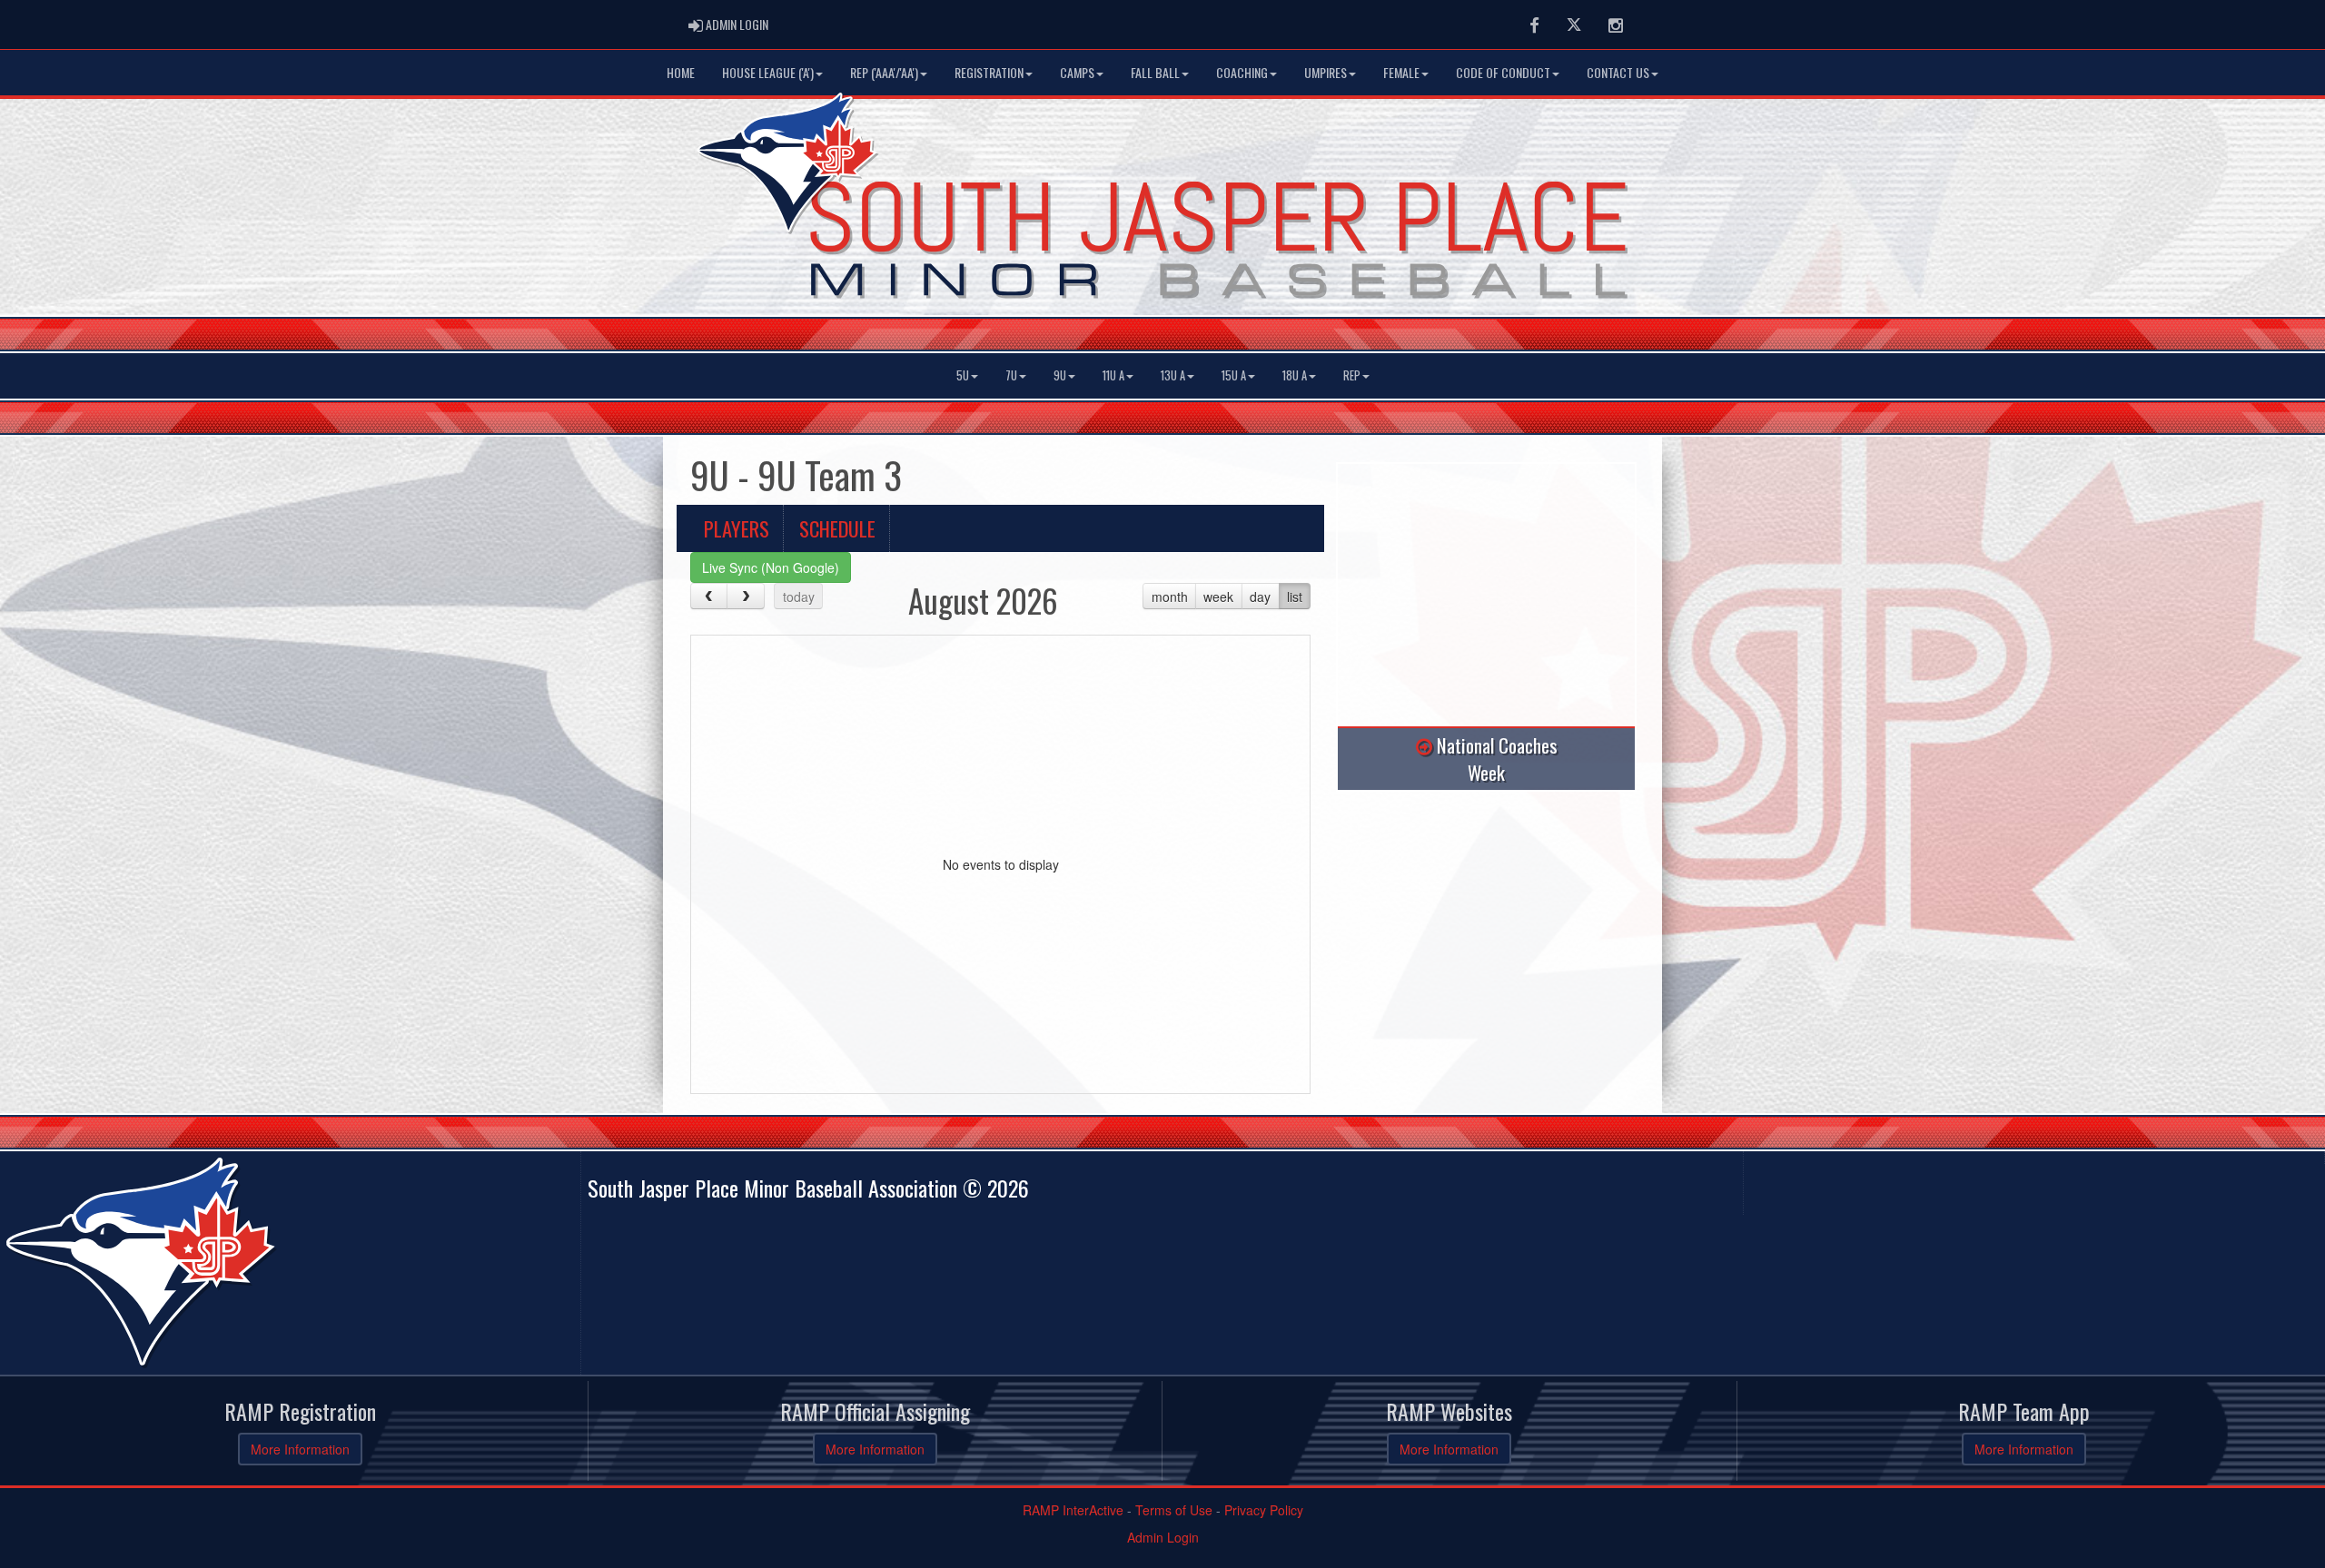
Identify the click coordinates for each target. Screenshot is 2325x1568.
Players (737, 528)
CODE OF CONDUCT (1503, 72)
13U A (1173, 375)
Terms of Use (1174, 1510)
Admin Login (1163, 1537)
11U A (1113, 375)
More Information (300, 1449)
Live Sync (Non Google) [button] (771, 567)
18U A (1295, 375)
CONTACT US (1618, 72)
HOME (681, 72)
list (1295, 597)
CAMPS (1077, 72)
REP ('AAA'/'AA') (884, 72)
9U (1060, 375)
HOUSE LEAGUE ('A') (768, 72)
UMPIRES (1326, 72)
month (1170, 597)
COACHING (1242, 72)
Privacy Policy (1264, 1510)
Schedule (837, 528)
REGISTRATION (989, 72)
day (1260, 597)
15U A (1234, 375)
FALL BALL (1155, 72)
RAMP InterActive (1073, 1510)
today (799, 597)
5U (963, 375)
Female (1401, 72)
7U (1011, 375)
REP (1352, 375)
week (1218, 597)
